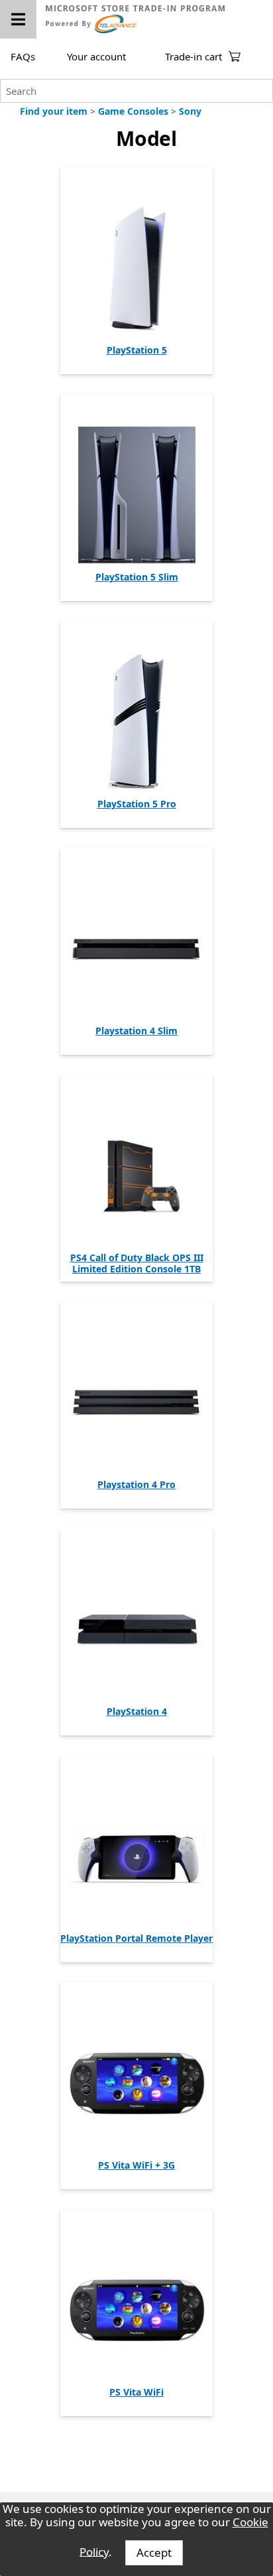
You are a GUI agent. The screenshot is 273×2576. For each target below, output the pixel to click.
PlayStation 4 (137, 1711)
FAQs (23, 56)
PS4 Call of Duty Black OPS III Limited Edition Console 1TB (137, 1263)
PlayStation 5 (137, 350)
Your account (96, 56)
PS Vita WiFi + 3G (136, 2165)
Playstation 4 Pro (136, 1484)
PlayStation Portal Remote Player (136, 1938)
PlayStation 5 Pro (137, 804)
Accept (154, 2552)
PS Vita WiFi (136, 2392)
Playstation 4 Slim (136, 1031)
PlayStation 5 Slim (137, 577)
